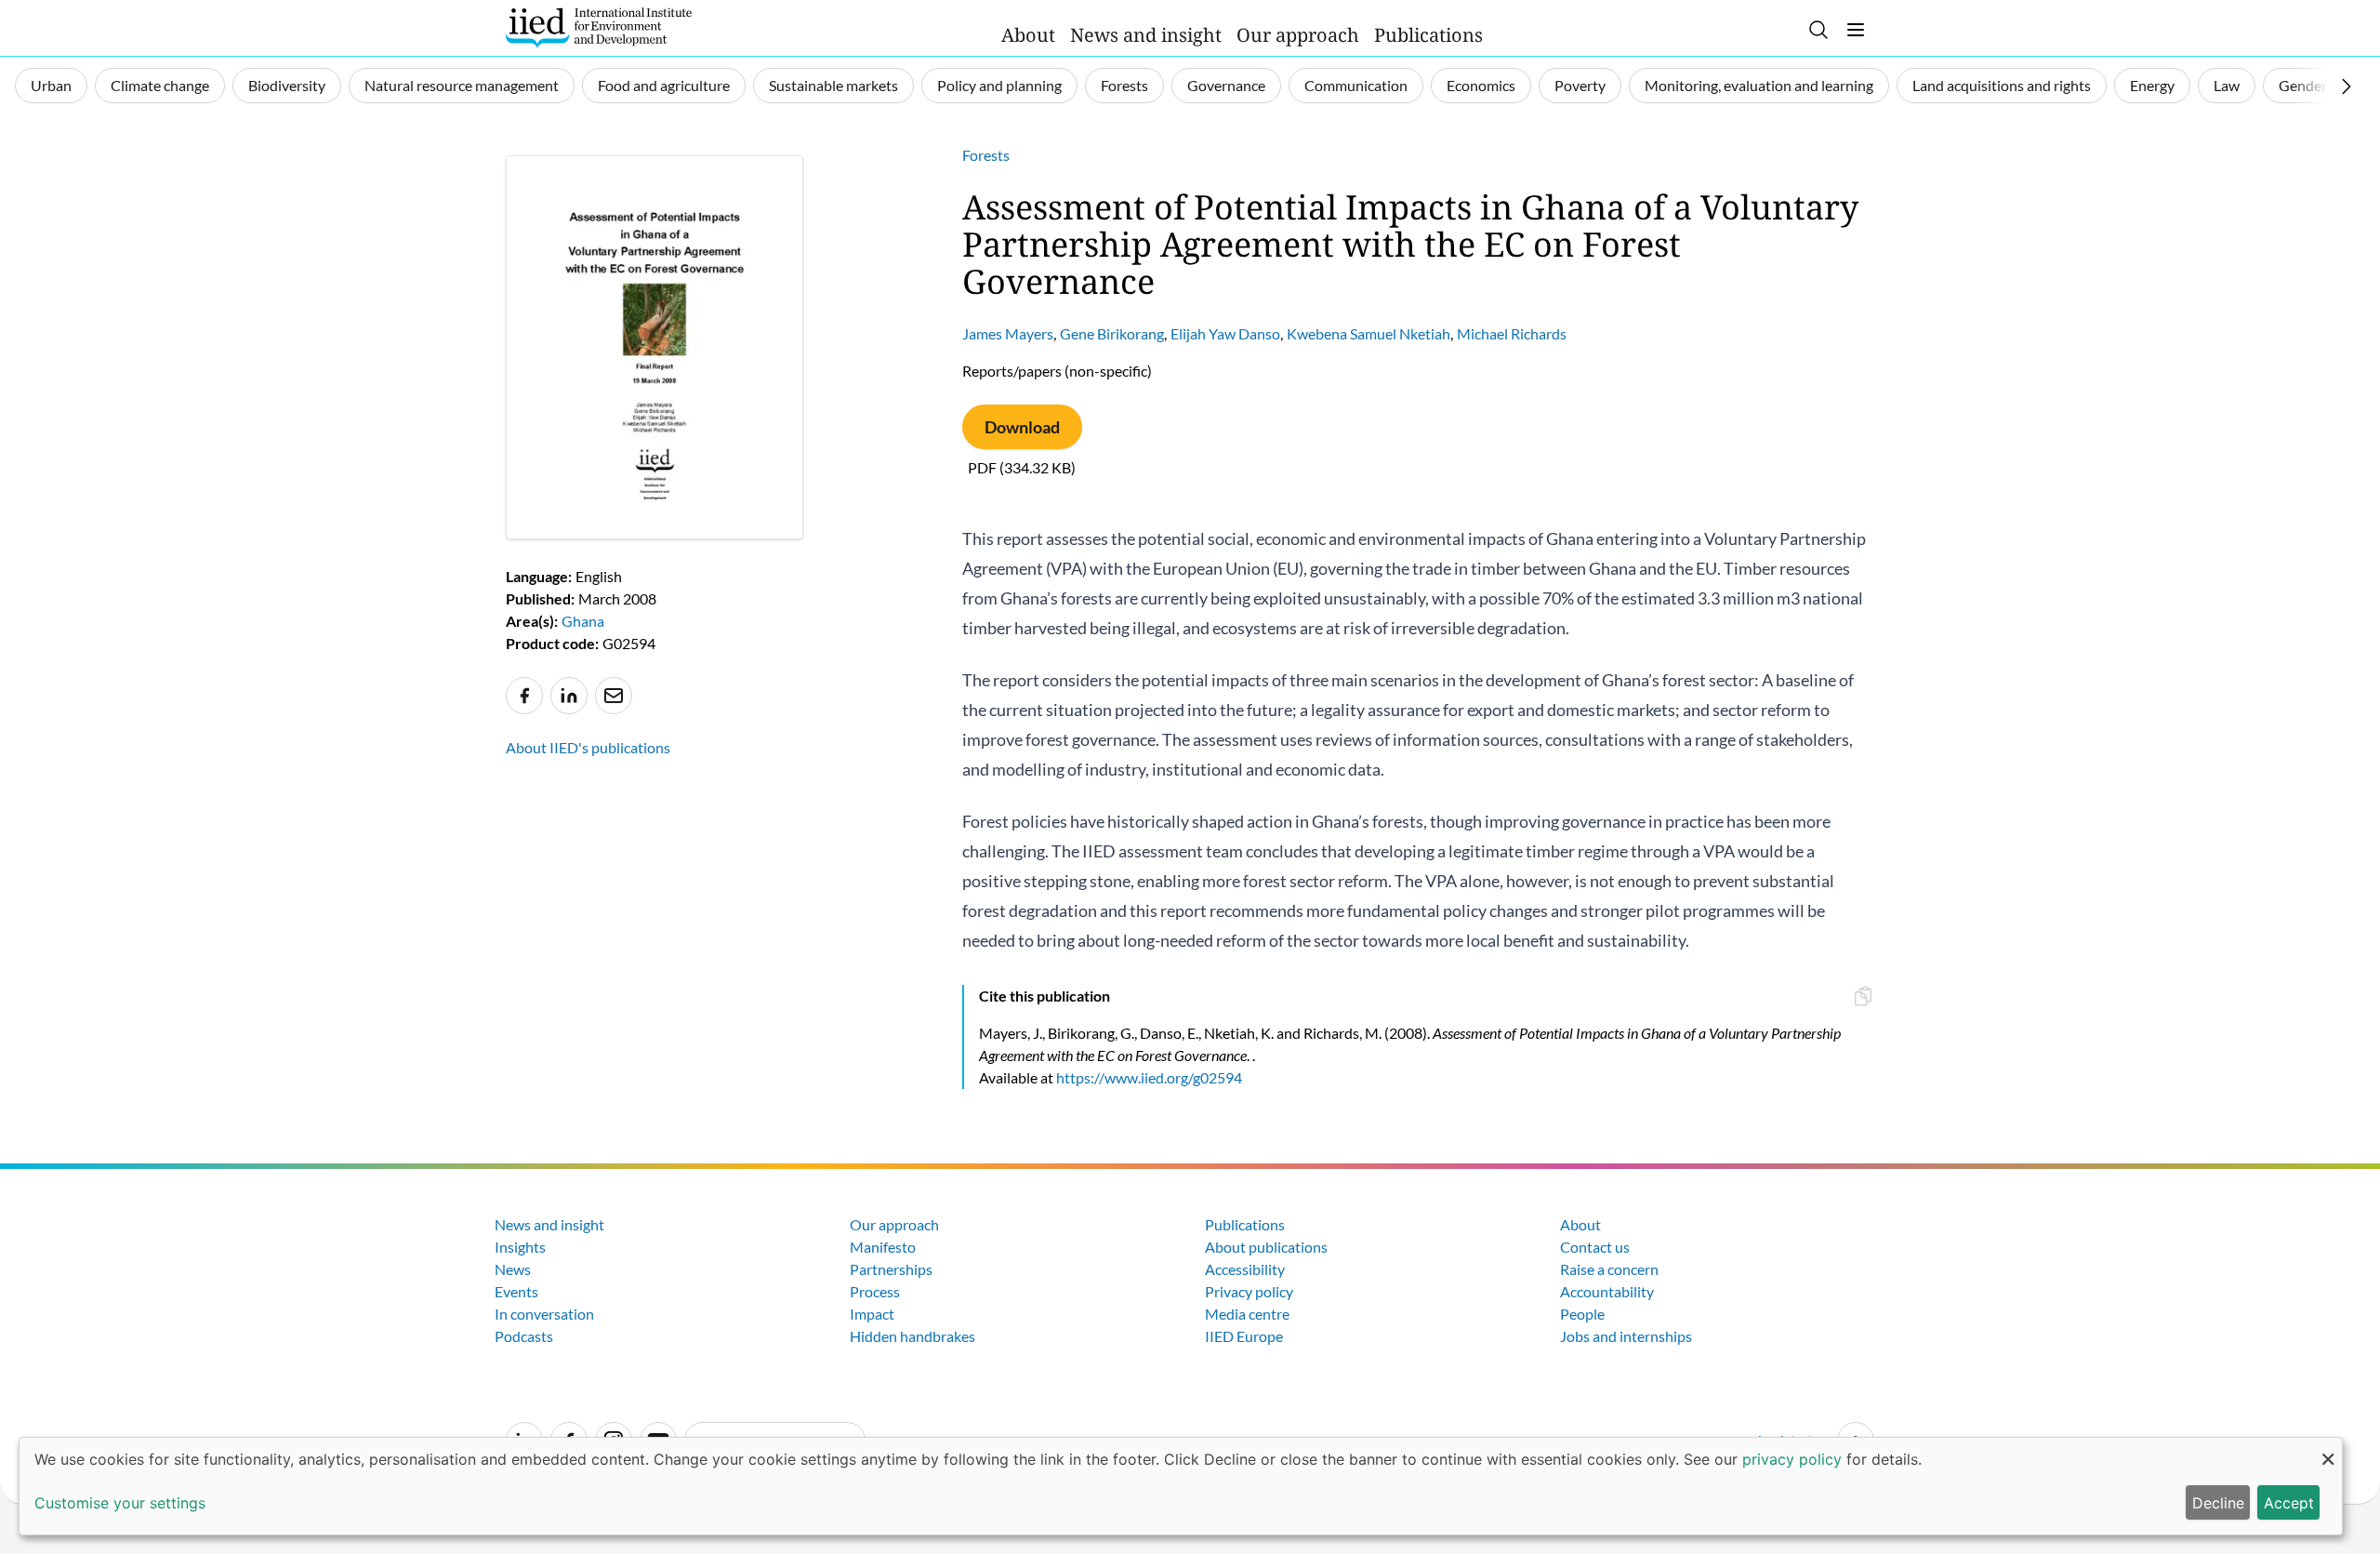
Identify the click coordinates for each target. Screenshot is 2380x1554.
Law (2227, 85)
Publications (1428, 35)
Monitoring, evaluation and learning (1759, 85)
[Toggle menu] (1856, 30)
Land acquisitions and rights (2002, 85)
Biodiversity (287, 85)
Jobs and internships (1626, 1336)
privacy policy (1792, 1459)
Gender (2303, 85)
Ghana (583, 621)
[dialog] (1181, 1486)
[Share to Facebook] (524, 696)
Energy (2152, 85)
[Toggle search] (1818, 30)
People (1582, 1314)
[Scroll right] (2347, 86)
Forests (1124, 85)
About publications (1266, 1247)
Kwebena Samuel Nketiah (1368, 333)
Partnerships (891, 1269)
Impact (872, 1314)
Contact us (1595, 1247)
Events (516, 1291)
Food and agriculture (664, 85)
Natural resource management (462, 85)
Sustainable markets (833, 85)
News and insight (1146, 35)
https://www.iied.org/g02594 (1149, 1077)
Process (875, 1291)
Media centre (1247, 1314)
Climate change (160, 85)
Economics (1481, 85)
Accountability (1607, 1291)
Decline (2218, 1503)
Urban (51, 85)
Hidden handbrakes (912, 1336)
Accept (2289, 1503)
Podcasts (524, 1336)
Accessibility (1245, 1269)
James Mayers (1008, 333)
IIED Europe (1244, 1336)
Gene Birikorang (1112, 333)
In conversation (544, 1314)
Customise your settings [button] (120, 1503)
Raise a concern (1609, 1269)
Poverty (1580, 85)
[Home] (599, 28)
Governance (1226, 85)
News (513, 1269)
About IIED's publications (588, 747)
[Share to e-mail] (614, 696)
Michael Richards (1512, 333)
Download (1022, 427)
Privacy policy (1249, 1291)
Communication (1356, 85)
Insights (520, 1247)
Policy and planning (999, 85)
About (1028, 35)
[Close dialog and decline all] (2328, 1449)
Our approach (1298, 35)
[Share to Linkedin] (569, 696)
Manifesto (883, 1247)
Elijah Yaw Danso (1225, 333)
